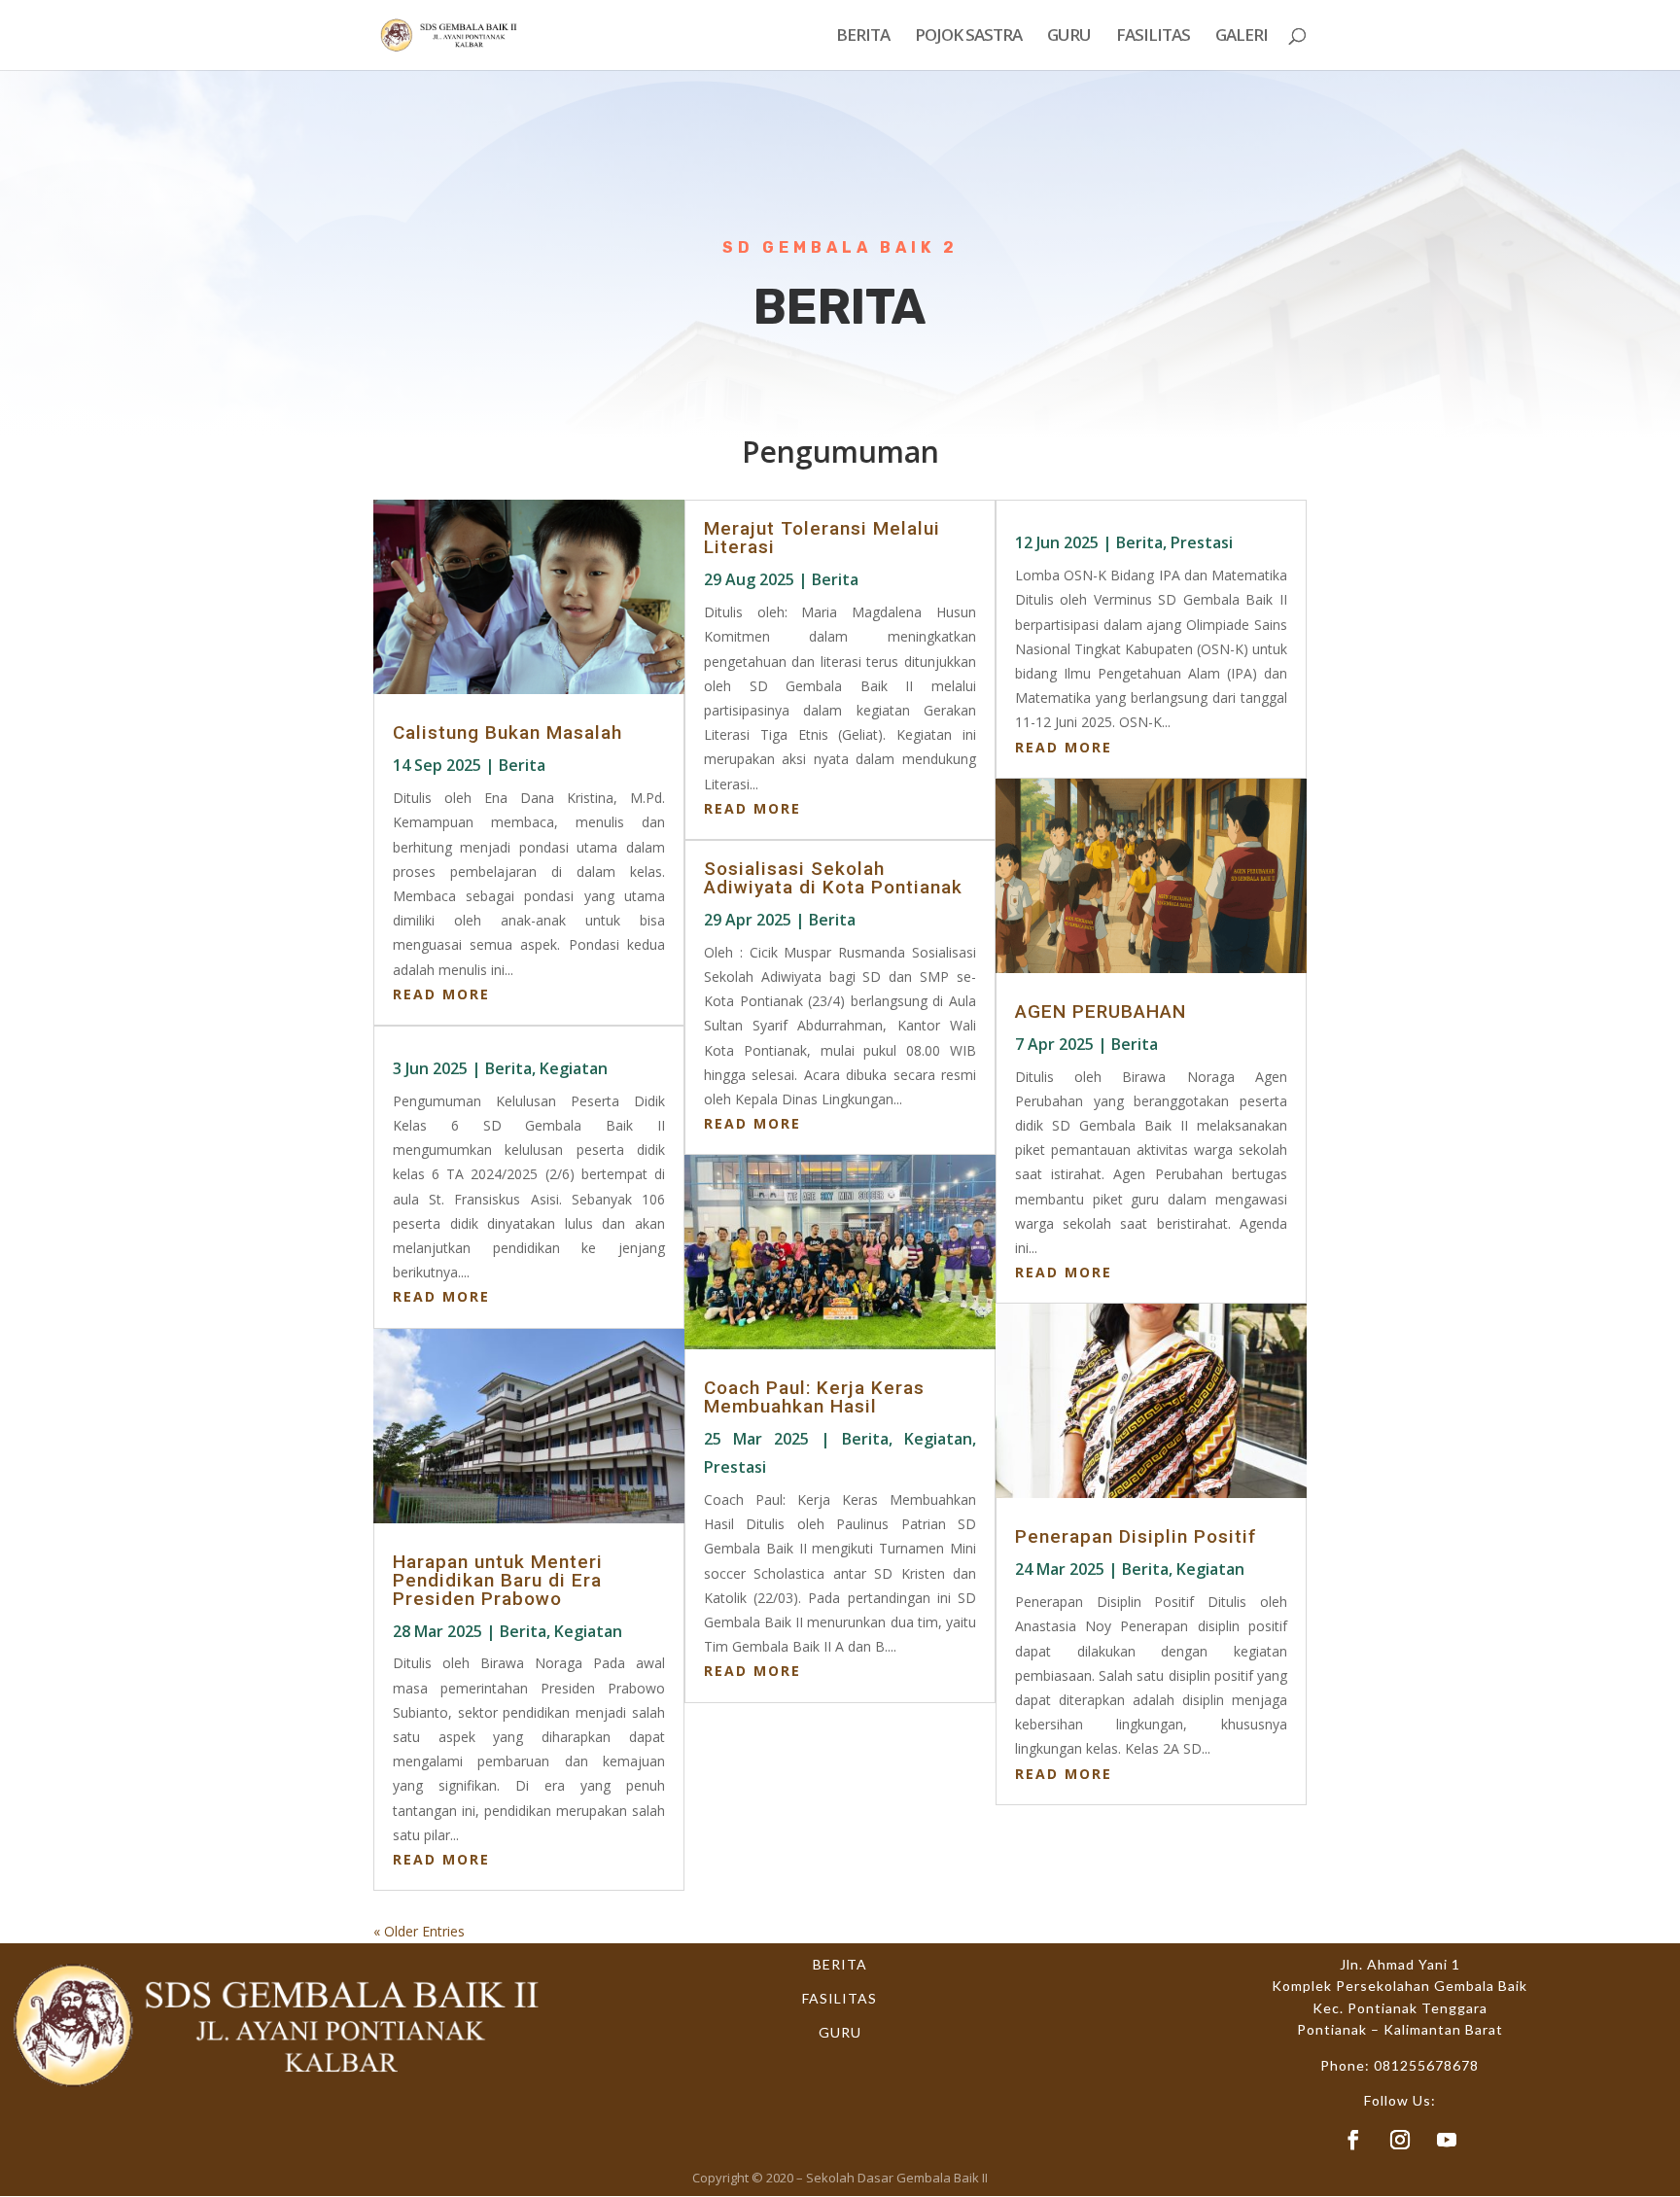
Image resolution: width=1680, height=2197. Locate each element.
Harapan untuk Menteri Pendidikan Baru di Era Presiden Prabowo (498, 1580)
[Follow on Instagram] (1400, 2140)
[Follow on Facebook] (1353, 2140)
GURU (1069, 37)
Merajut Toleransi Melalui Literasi (822, 538)
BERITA (863, 37)
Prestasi (735, 1467)
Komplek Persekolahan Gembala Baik (1400, 1986)
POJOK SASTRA (968, 37)
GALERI (1242, 37)
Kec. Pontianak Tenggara (1400, 2008)
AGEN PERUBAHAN (1101, 1011)
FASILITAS (1153, 37)
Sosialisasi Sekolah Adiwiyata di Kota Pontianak (833, 878)
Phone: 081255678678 (1400, 2065)
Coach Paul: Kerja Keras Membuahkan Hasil (814, 1397)
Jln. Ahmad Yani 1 (1400, 1964)
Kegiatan (574, 1068)
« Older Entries (419, 1931)
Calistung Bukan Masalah (507, 732)
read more (441, 994)
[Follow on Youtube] (1447, 2140)
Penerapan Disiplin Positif (1136, 1536)
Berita (522, 765)
